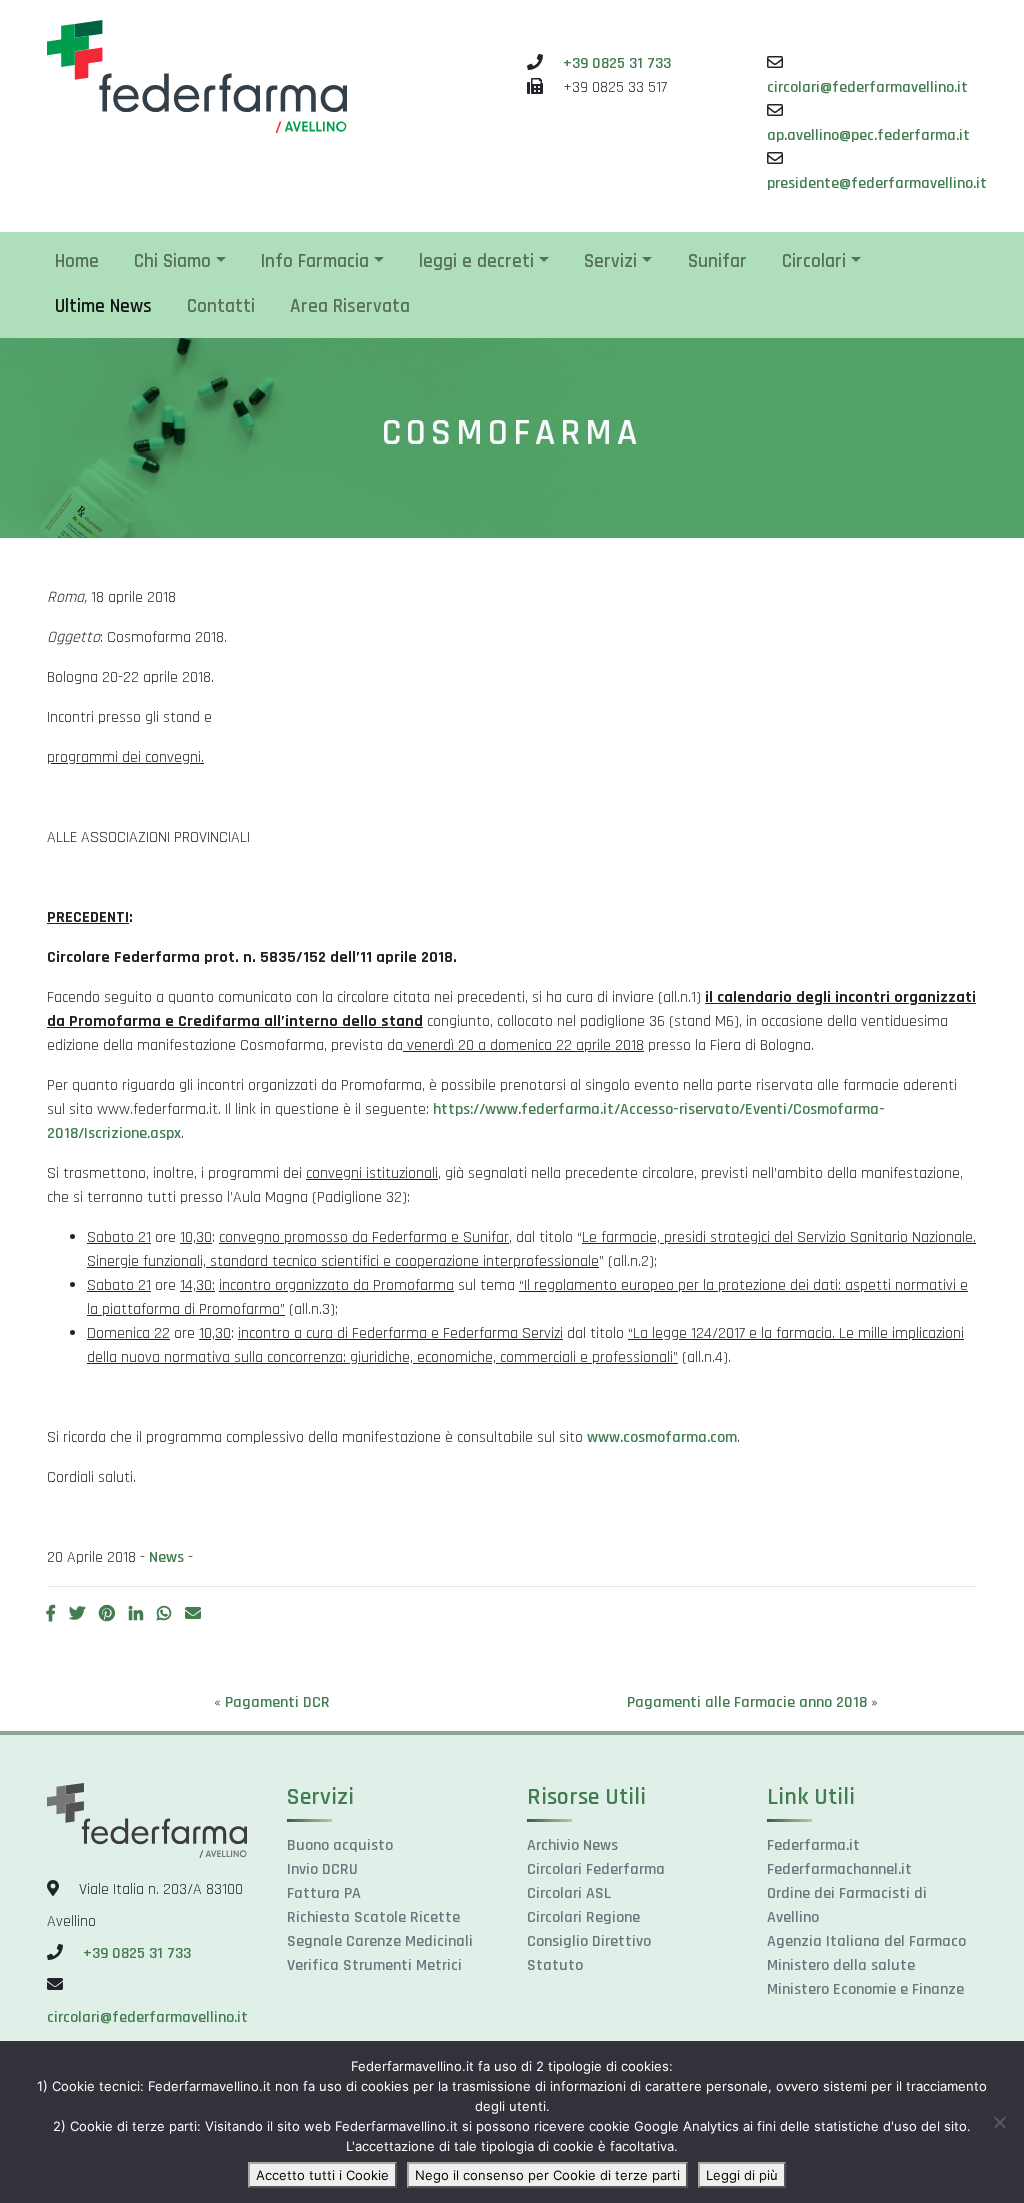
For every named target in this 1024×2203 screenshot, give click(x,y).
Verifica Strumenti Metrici (374, 1965)
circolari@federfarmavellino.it (867, 87)
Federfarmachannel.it (839, 1869)
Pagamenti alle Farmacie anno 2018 (747, 1702)
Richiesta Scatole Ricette (373, 1917)
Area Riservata (350, 306)
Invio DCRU (322, 1869)
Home (77, 261)
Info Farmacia (315, 261)
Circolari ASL (569, 1893)
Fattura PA (324, 1893)
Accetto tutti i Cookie (322, 2175)
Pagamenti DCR (277, 1702)
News (166, 1557)
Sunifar (717, 261)
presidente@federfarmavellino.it (877, 183)
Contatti (221, 306)
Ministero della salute (841, 1965)
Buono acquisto (340, 1845)
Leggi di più (742, 2175)
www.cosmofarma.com (662, 1437)
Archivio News (572, 1845)
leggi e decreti (476, 261)
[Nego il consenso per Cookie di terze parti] (999, 2122)
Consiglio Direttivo (589, 1941)
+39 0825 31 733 (617, 63)
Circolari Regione (583, 1917)
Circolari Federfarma (596, 1869)
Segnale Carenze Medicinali (380, 1941)
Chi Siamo (172, 261)
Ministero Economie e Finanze (865, 1989)
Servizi (610, 261)
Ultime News (103, 306)
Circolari (814, 261)
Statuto (555, 1965)
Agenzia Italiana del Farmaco (866, 1941)
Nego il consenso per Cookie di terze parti (547, 2175)
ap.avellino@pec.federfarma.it (868, 135)
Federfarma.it (813, 1845)
